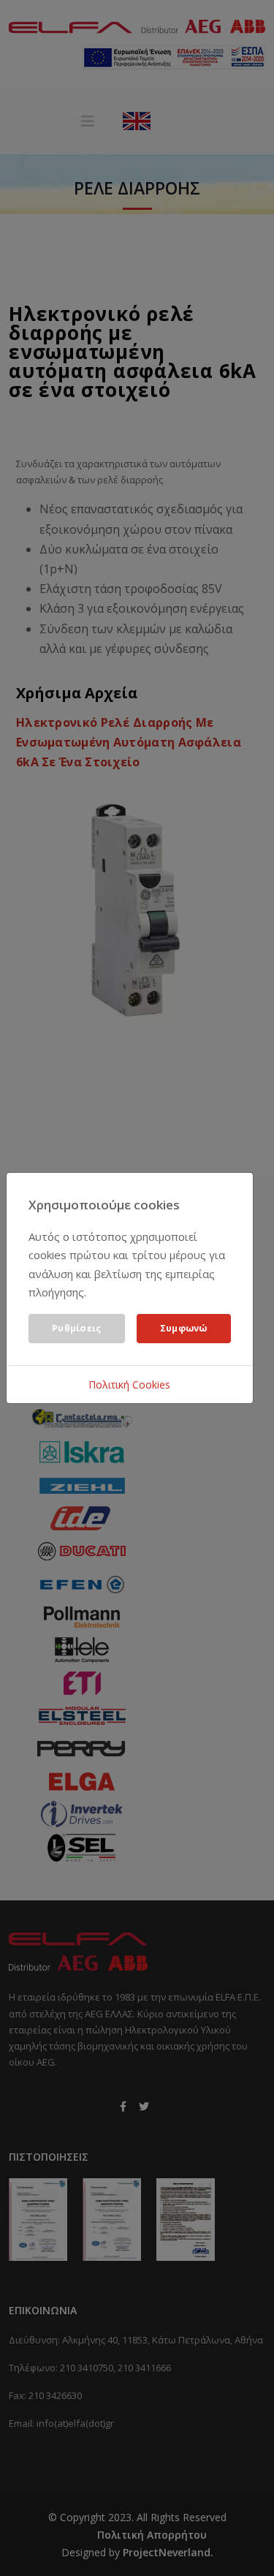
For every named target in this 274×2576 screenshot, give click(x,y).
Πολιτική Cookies (129, 1385)
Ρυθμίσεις (77, 1328)
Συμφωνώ (184, 1328)
